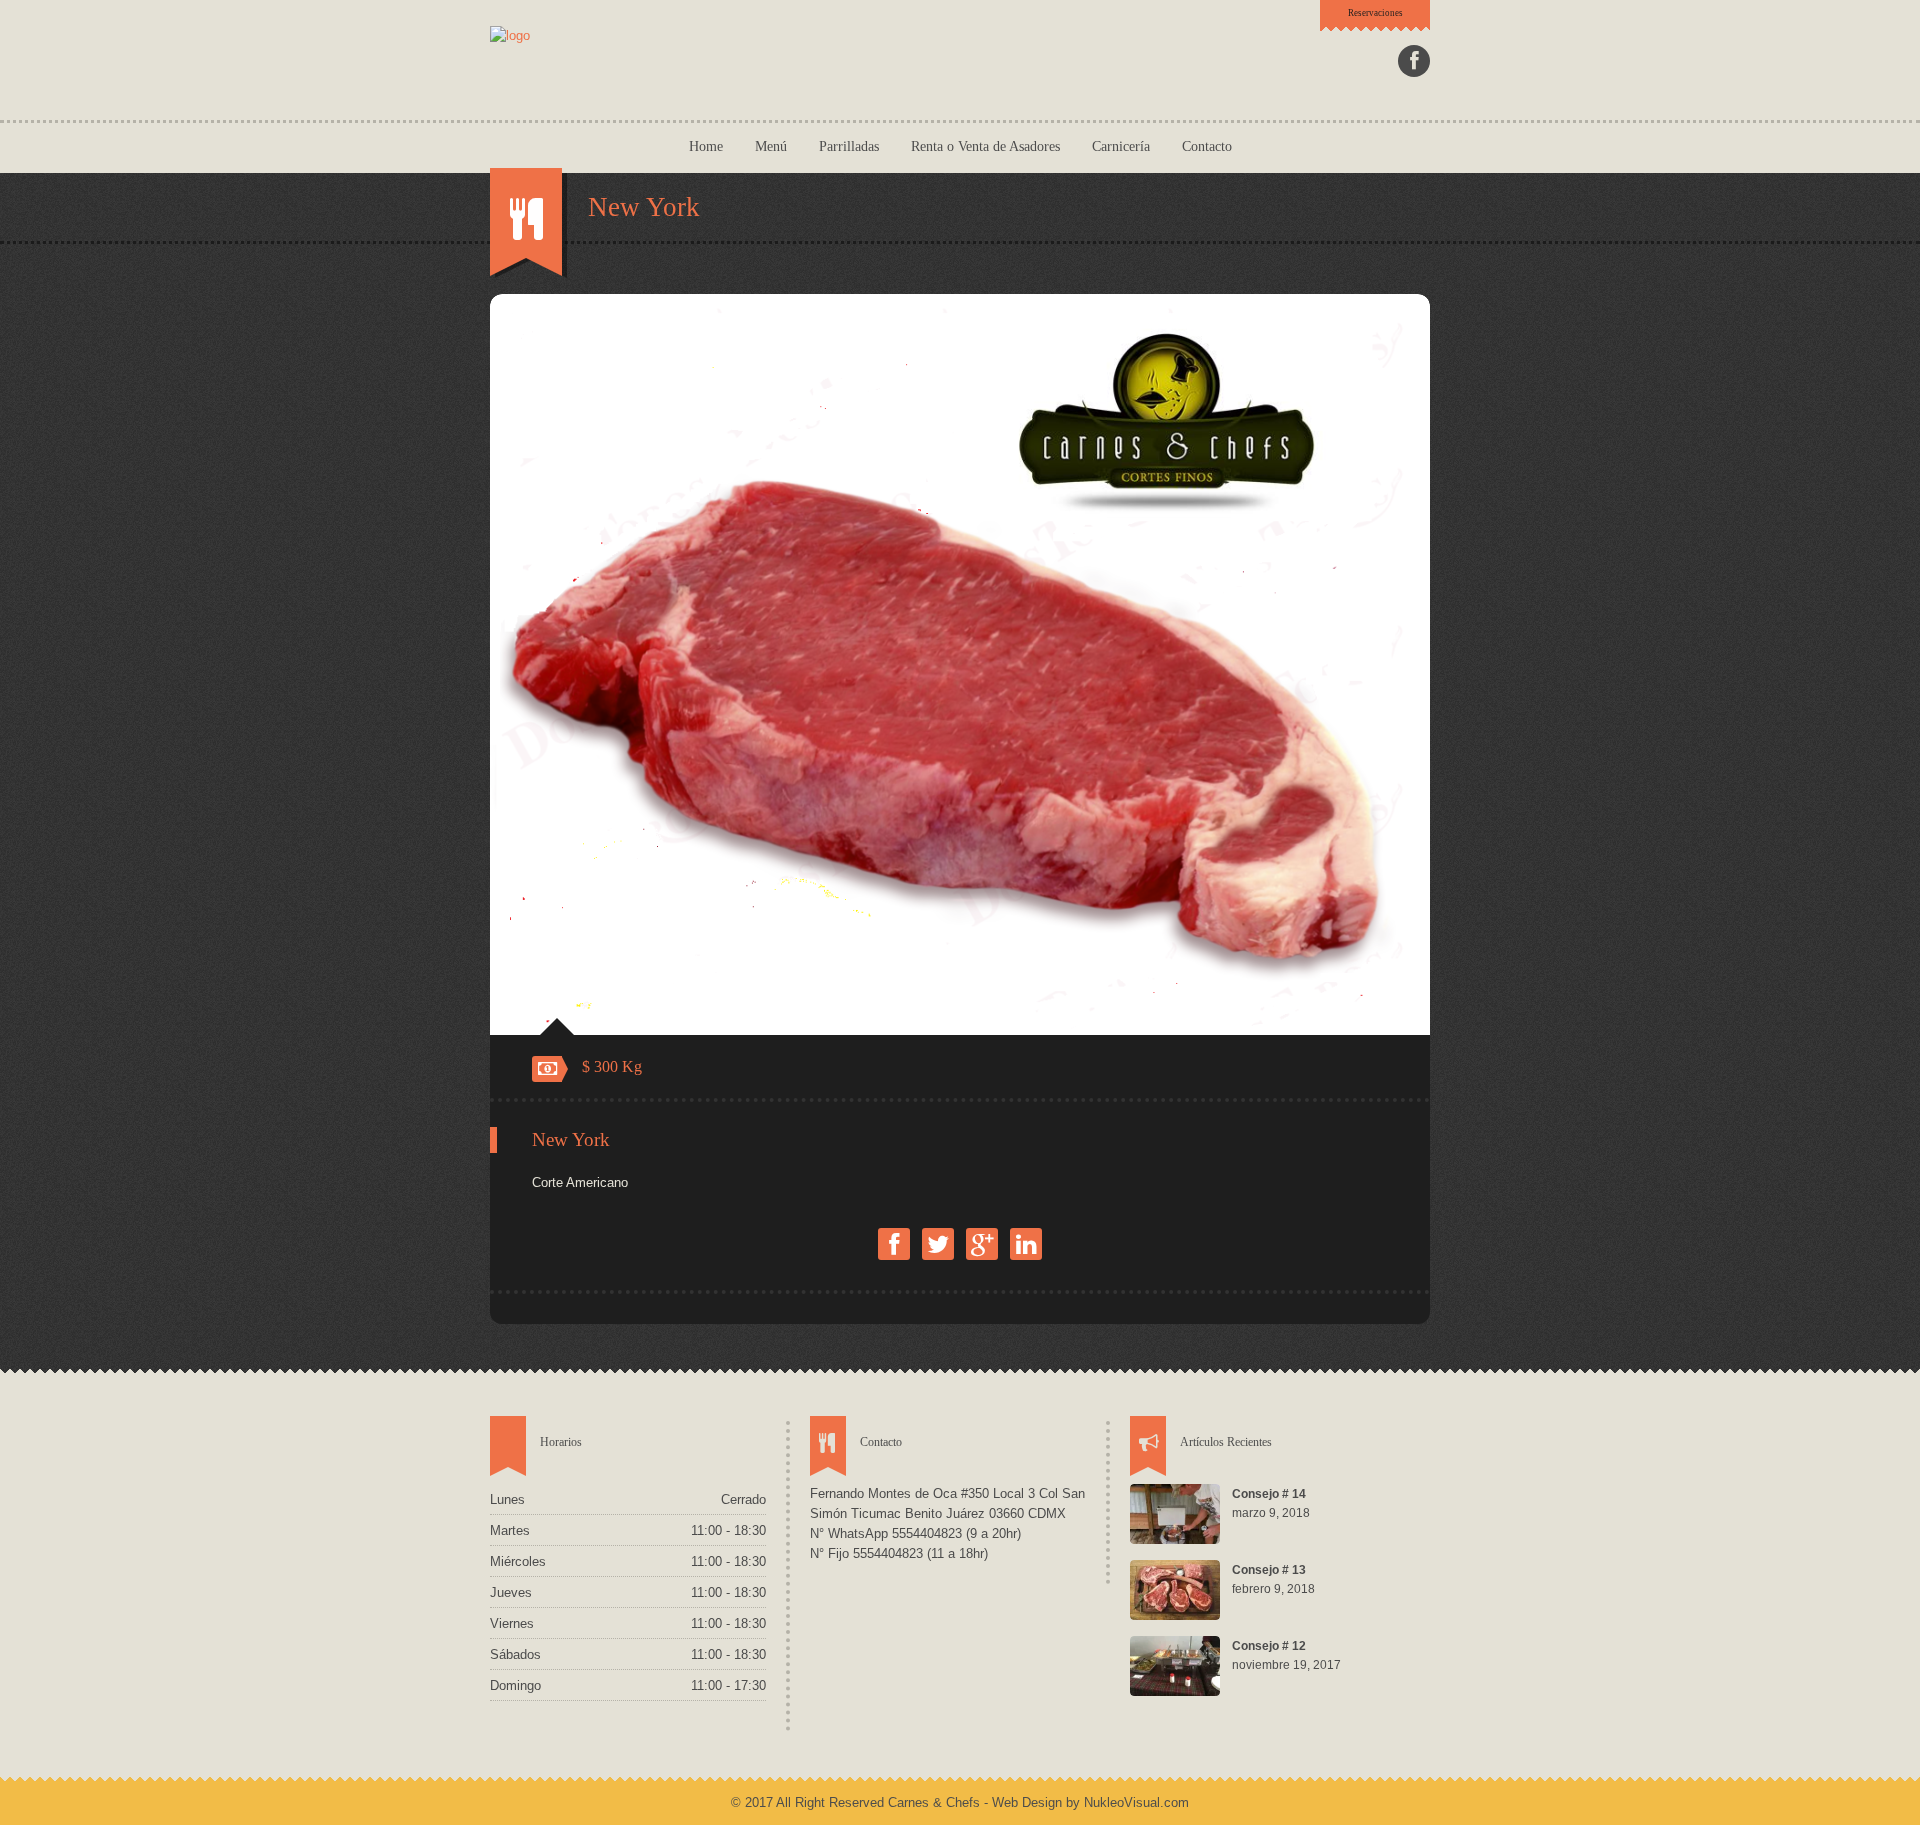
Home (706, 146)
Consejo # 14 (1269, 1494)
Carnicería (1121, 146)
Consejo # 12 (1269, 1646)
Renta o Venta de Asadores (985, 146)
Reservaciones (1375, 13)
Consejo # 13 (1269, 1570)
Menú (771, 146)
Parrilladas (849, 146)
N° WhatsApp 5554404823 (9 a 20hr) (915, 1533)
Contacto (1207, 146)
